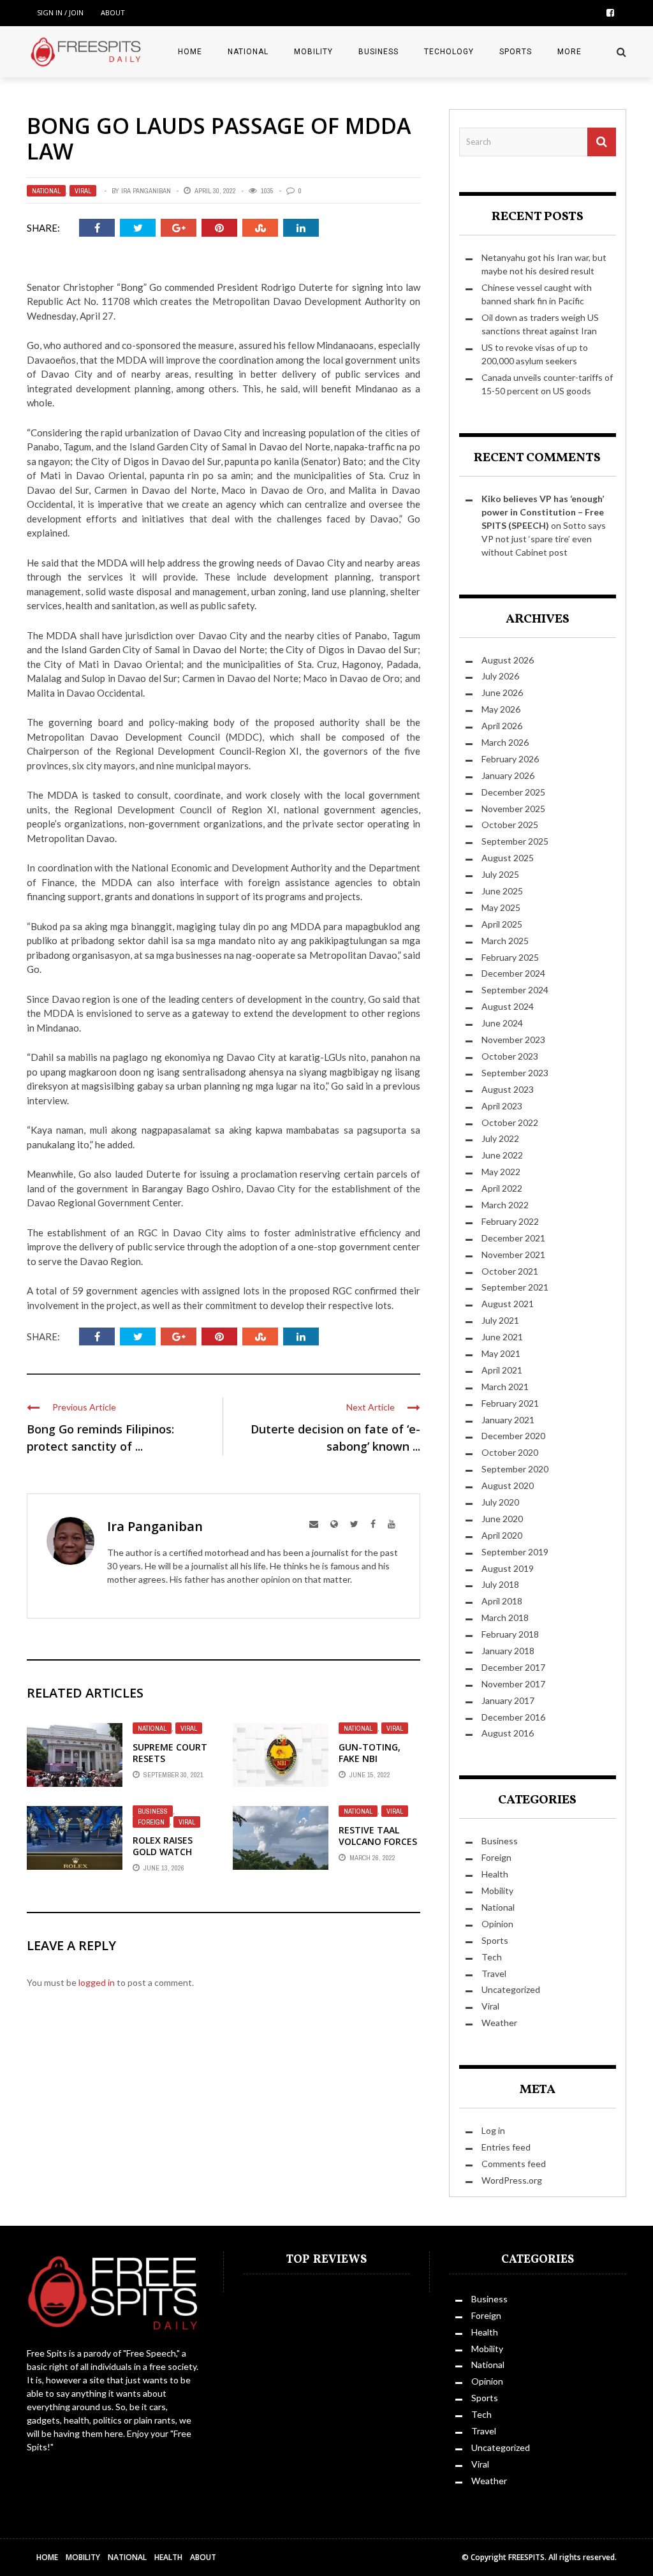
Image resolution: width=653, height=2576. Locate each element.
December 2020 (513, 1436)
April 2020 (502, 1535)
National (248, 52)
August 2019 (508, 1568)
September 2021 (515, 1287)
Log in (493, 2130)
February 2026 (510, 759)
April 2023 (502, 1106)
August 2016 (508, 1733)
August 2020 (508, 1485)
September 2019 (515, 1552)
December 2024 (513, 973)
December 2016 (513, 1717)
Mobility (313, 52)
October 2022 (510, 1122)
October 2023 (510, 1056)
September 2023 (515, 1073)
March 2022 (505, 1205)
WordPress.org (512, 2180)
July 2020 (500, 1502)
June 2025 (502, 891)
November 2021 (513, 1255)
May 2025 (501, 907)
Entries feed (506, 2147)
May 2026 (501, 709)
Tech (492, 1957)
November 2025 (513, 809)
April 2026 (502, 726)
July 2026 (500, 676)
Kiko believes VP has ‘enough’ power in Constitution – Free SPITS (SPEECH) (543, 512)
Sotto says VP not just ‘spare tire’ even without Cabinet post (544, 539)
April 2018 (502, 1601)
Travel (494, 1973)
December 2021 (513, 1238)
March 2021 (505, 1387)
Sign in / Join (60, 12)
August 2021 (508, 1304)
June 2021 (502, 1337)
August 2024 (508, 1006)
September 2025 (515, 841)
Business (378, 52)
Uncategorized (511, 1989)
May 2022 (501, 1172)
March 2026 (505, 742)
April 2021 (502, 1370)
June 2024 (502, 1023)
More (569, 52)
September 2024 (515, 990)
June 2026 (502, 692)
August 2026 (508, 660)
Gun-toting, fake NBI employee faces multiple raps (376, 1765)
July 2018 (500, 1584)
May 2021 (501, 1353)
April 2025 (502, 924)
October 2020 (510, 1452)
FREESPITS (526, 2557)
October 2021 (510, 1271)
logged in (97, 1982)
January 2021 (508, 1420)
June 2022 (502, 1155)
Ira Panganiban (146, 191)
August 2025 (508, 858)
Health (495, 1874)
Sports (516, 52)
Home (190, 52)
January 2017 (508, 1700)
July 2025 (500, 874)
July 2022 (500, 1138)
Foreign (151, 1822)
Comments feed (514, 2164)
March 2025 (505, 941)
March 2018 (505, 1617)
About (113, 12)
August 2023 (508, 1089)
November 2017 (513, 1684)
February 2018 (510, 1634)
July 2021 (500, 1320)
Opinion (497, 1924)
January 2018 (508, 1651)
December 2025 (513, 792)
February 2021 (510, 1403)
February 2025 (510, 957)
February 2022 (510, 1221)
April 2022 (502, 1188)
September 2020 (515, 1469)
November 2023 (513, 1040)
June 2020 (502, 1519)
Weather (499, 2023)
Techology (449, 52)
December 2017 (513, 1667)
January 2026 (508, 775)
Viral (83, 191)
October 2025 (510, 825)
